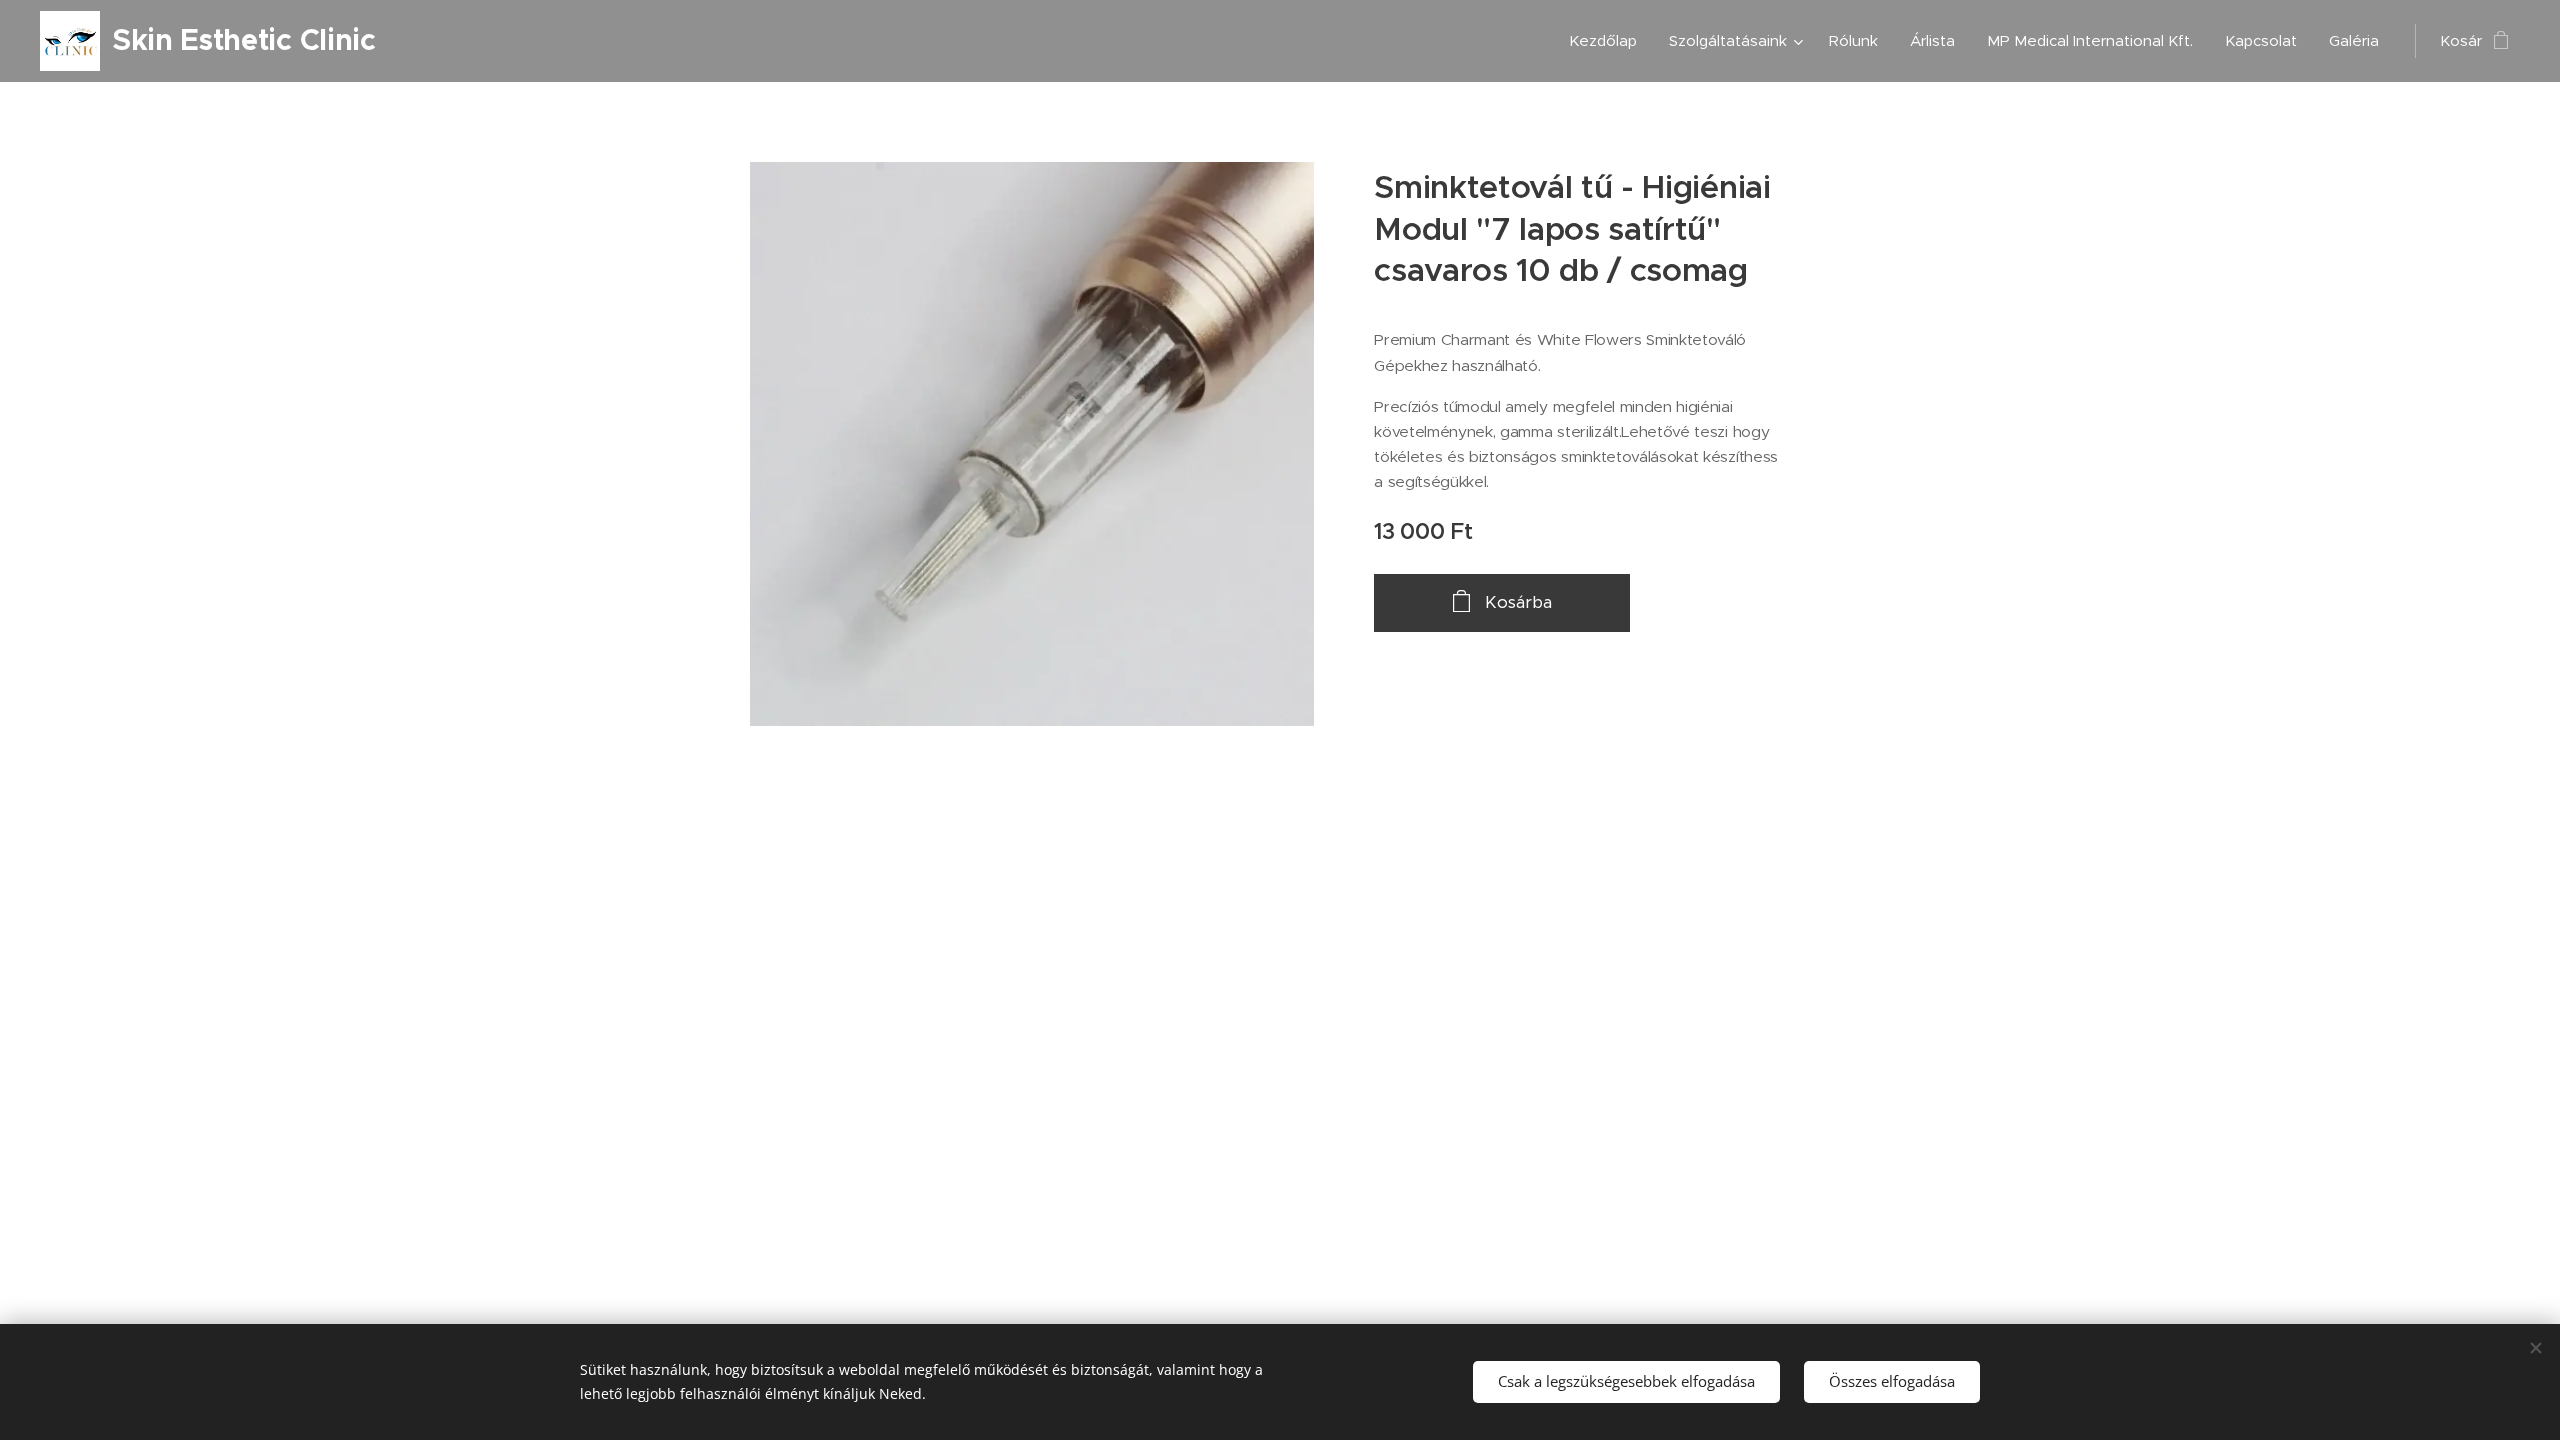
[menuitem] (1608, 41)
